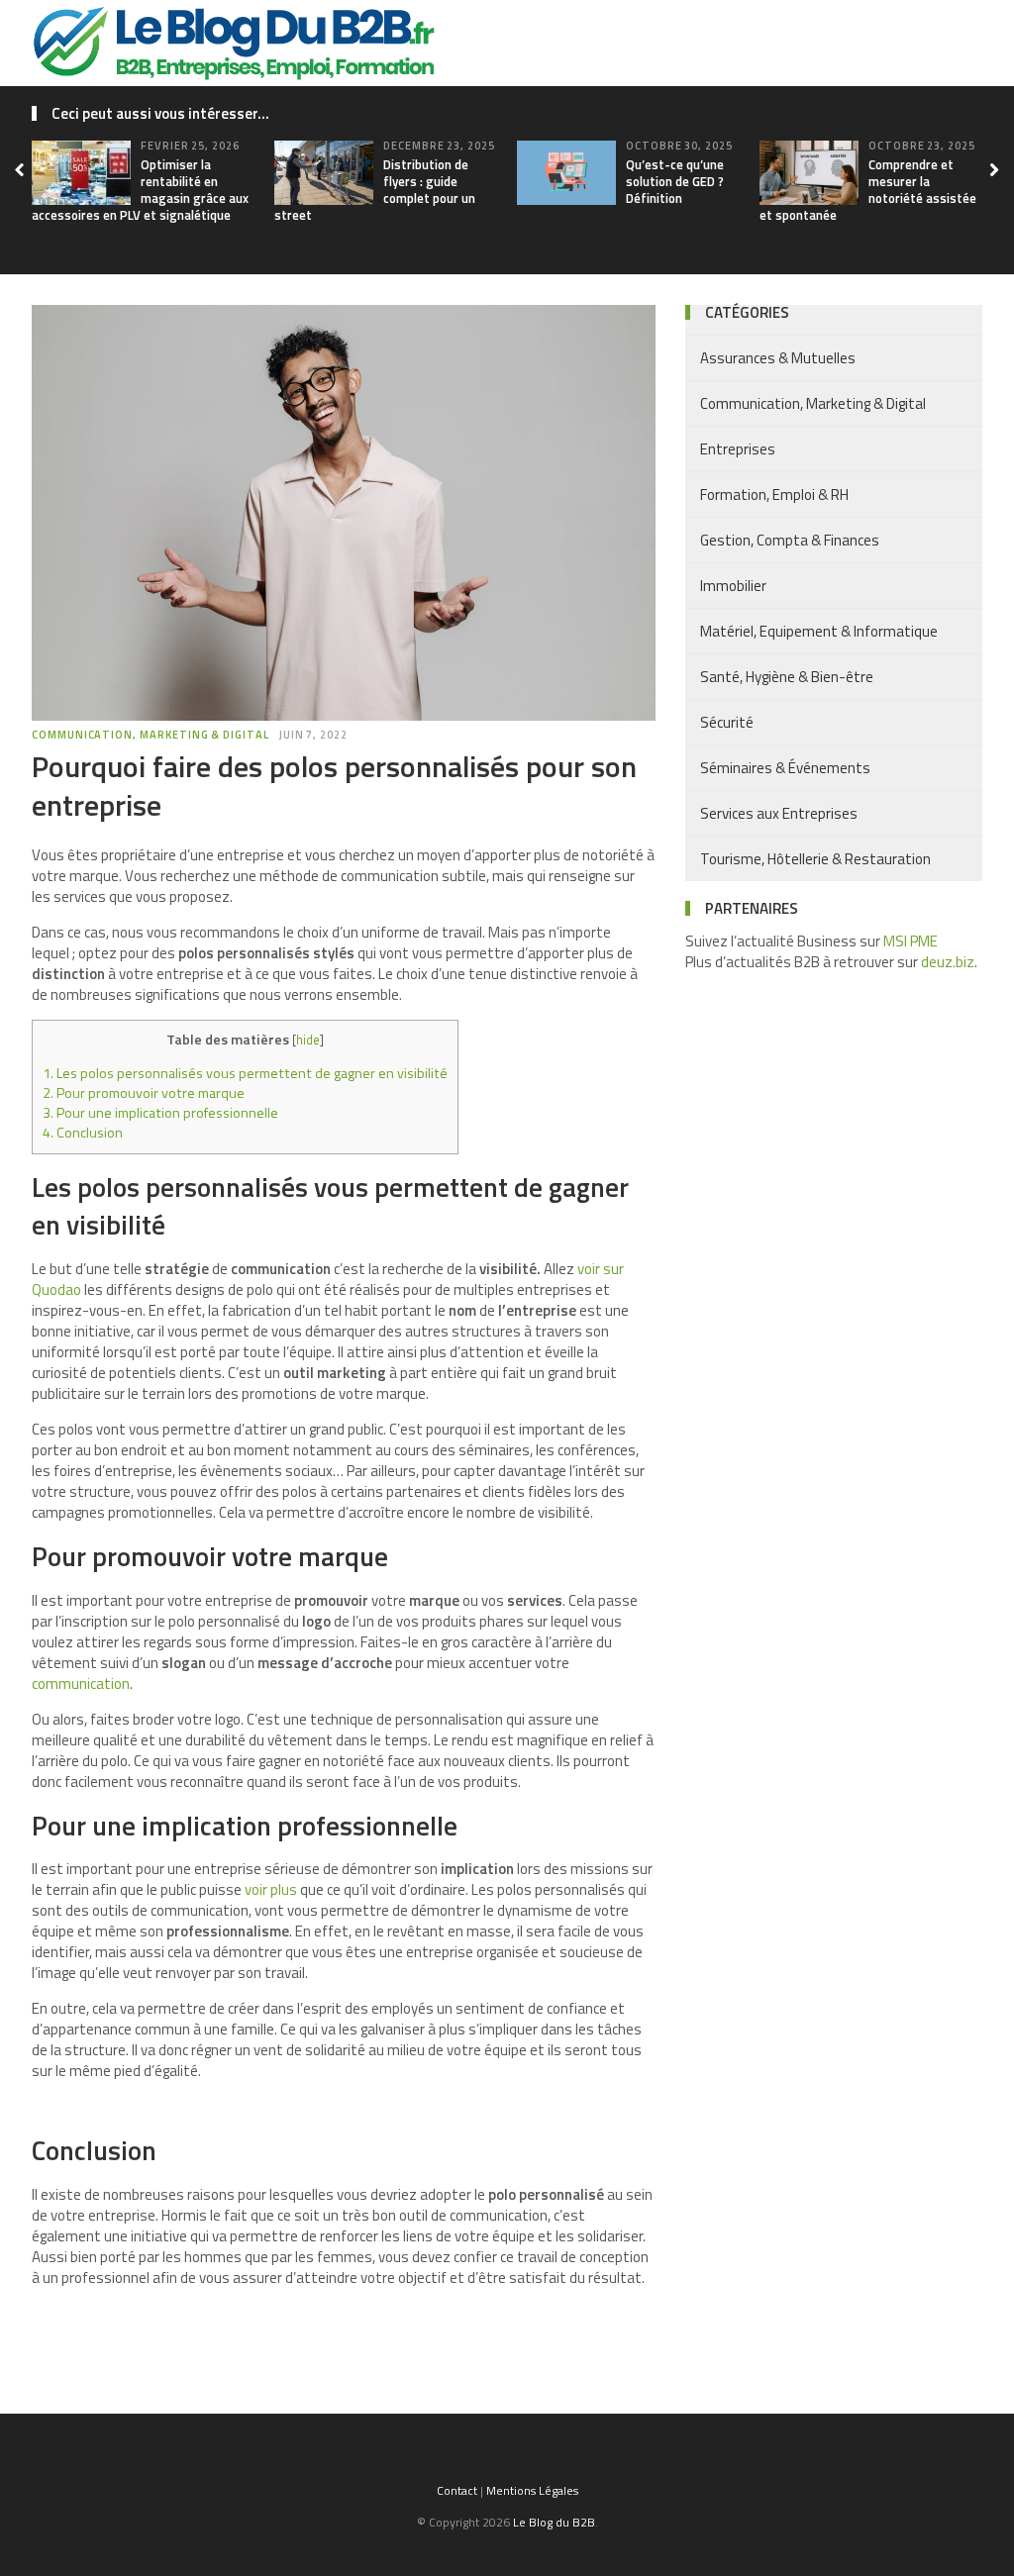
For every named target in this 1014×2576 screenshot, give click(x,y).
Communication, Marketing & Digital (151, 735)
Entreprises (738, 449)
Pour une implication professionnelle (160, 1113)
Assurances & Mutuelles (778, 358)
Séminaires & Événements (785, 768)
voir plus (271, 1889)
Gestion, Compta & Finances (790, 540)
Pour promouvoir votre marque (144, 1093)
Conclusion (83, 1133)
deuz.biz (948, 962)
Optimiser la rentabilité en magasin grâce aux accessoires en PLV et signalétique (140, 190)
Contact (457, 2490)
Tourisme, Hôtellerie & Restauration (815, 859)
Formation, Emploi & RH (774, 495)
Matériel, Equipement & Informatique (819, 631)
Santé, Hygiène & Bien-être (787, 677)
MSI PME (911, 941)
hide (308, 1040)
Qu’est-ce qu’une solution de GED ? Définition (675, 181)
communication (81, 1684)
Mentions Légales (532, 2490)
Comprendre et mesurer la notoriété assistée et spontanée (868, 190)
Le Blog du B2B (554, 2522)
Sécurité (727, 722)
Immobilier (733, 586)
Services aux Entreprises (779, 813)
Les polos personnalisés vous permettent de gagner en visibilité (245, 1073)
